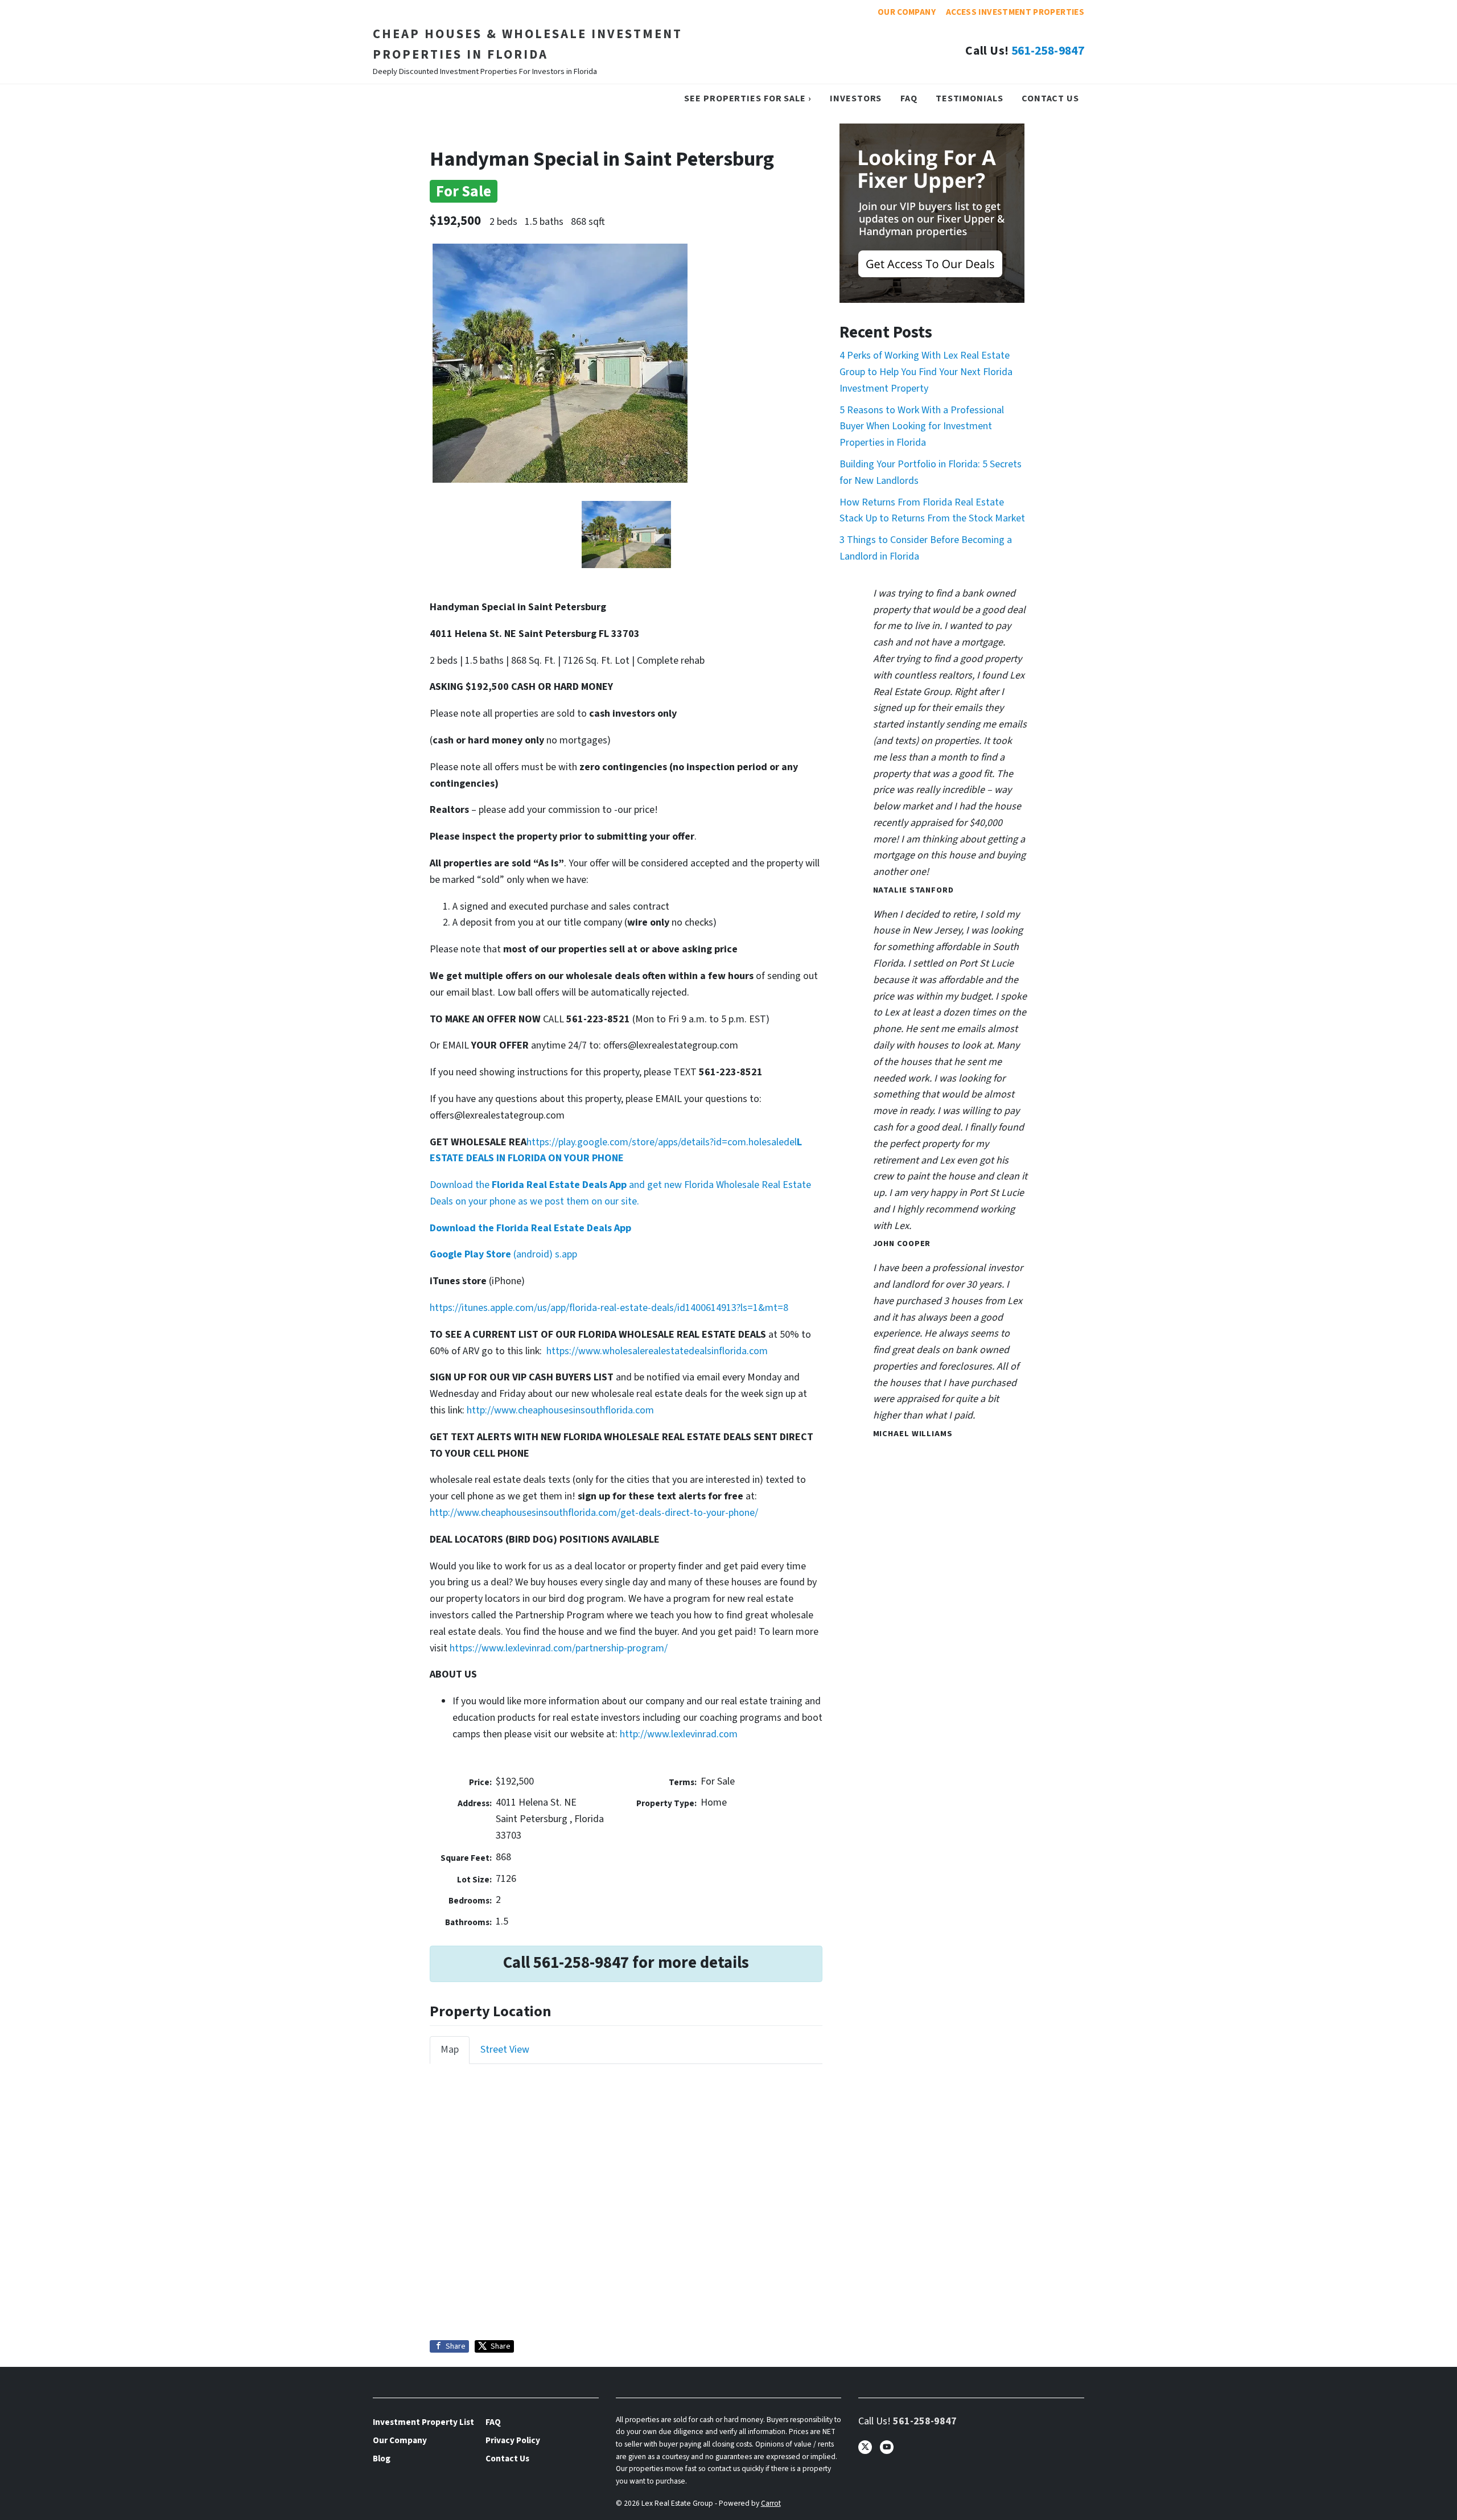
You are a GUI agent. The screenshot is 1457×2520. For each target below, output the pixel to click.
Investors (856, 98)
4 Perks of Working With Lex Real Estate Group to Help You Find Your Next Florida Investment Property (926, 372)
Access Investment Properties (1015, 12)
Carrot (771, 2503)
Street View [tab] (505, 2050)
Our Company (907, 12)
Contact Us (1050, 98)
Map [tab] (450, 2050)
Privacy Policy (513, 2440)
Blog (382, 2459)
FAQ (909, 98)
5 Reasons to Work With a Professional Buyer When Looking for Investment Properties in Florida (922, 427)
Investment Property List (423, 2422)
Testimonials (970, 98)
